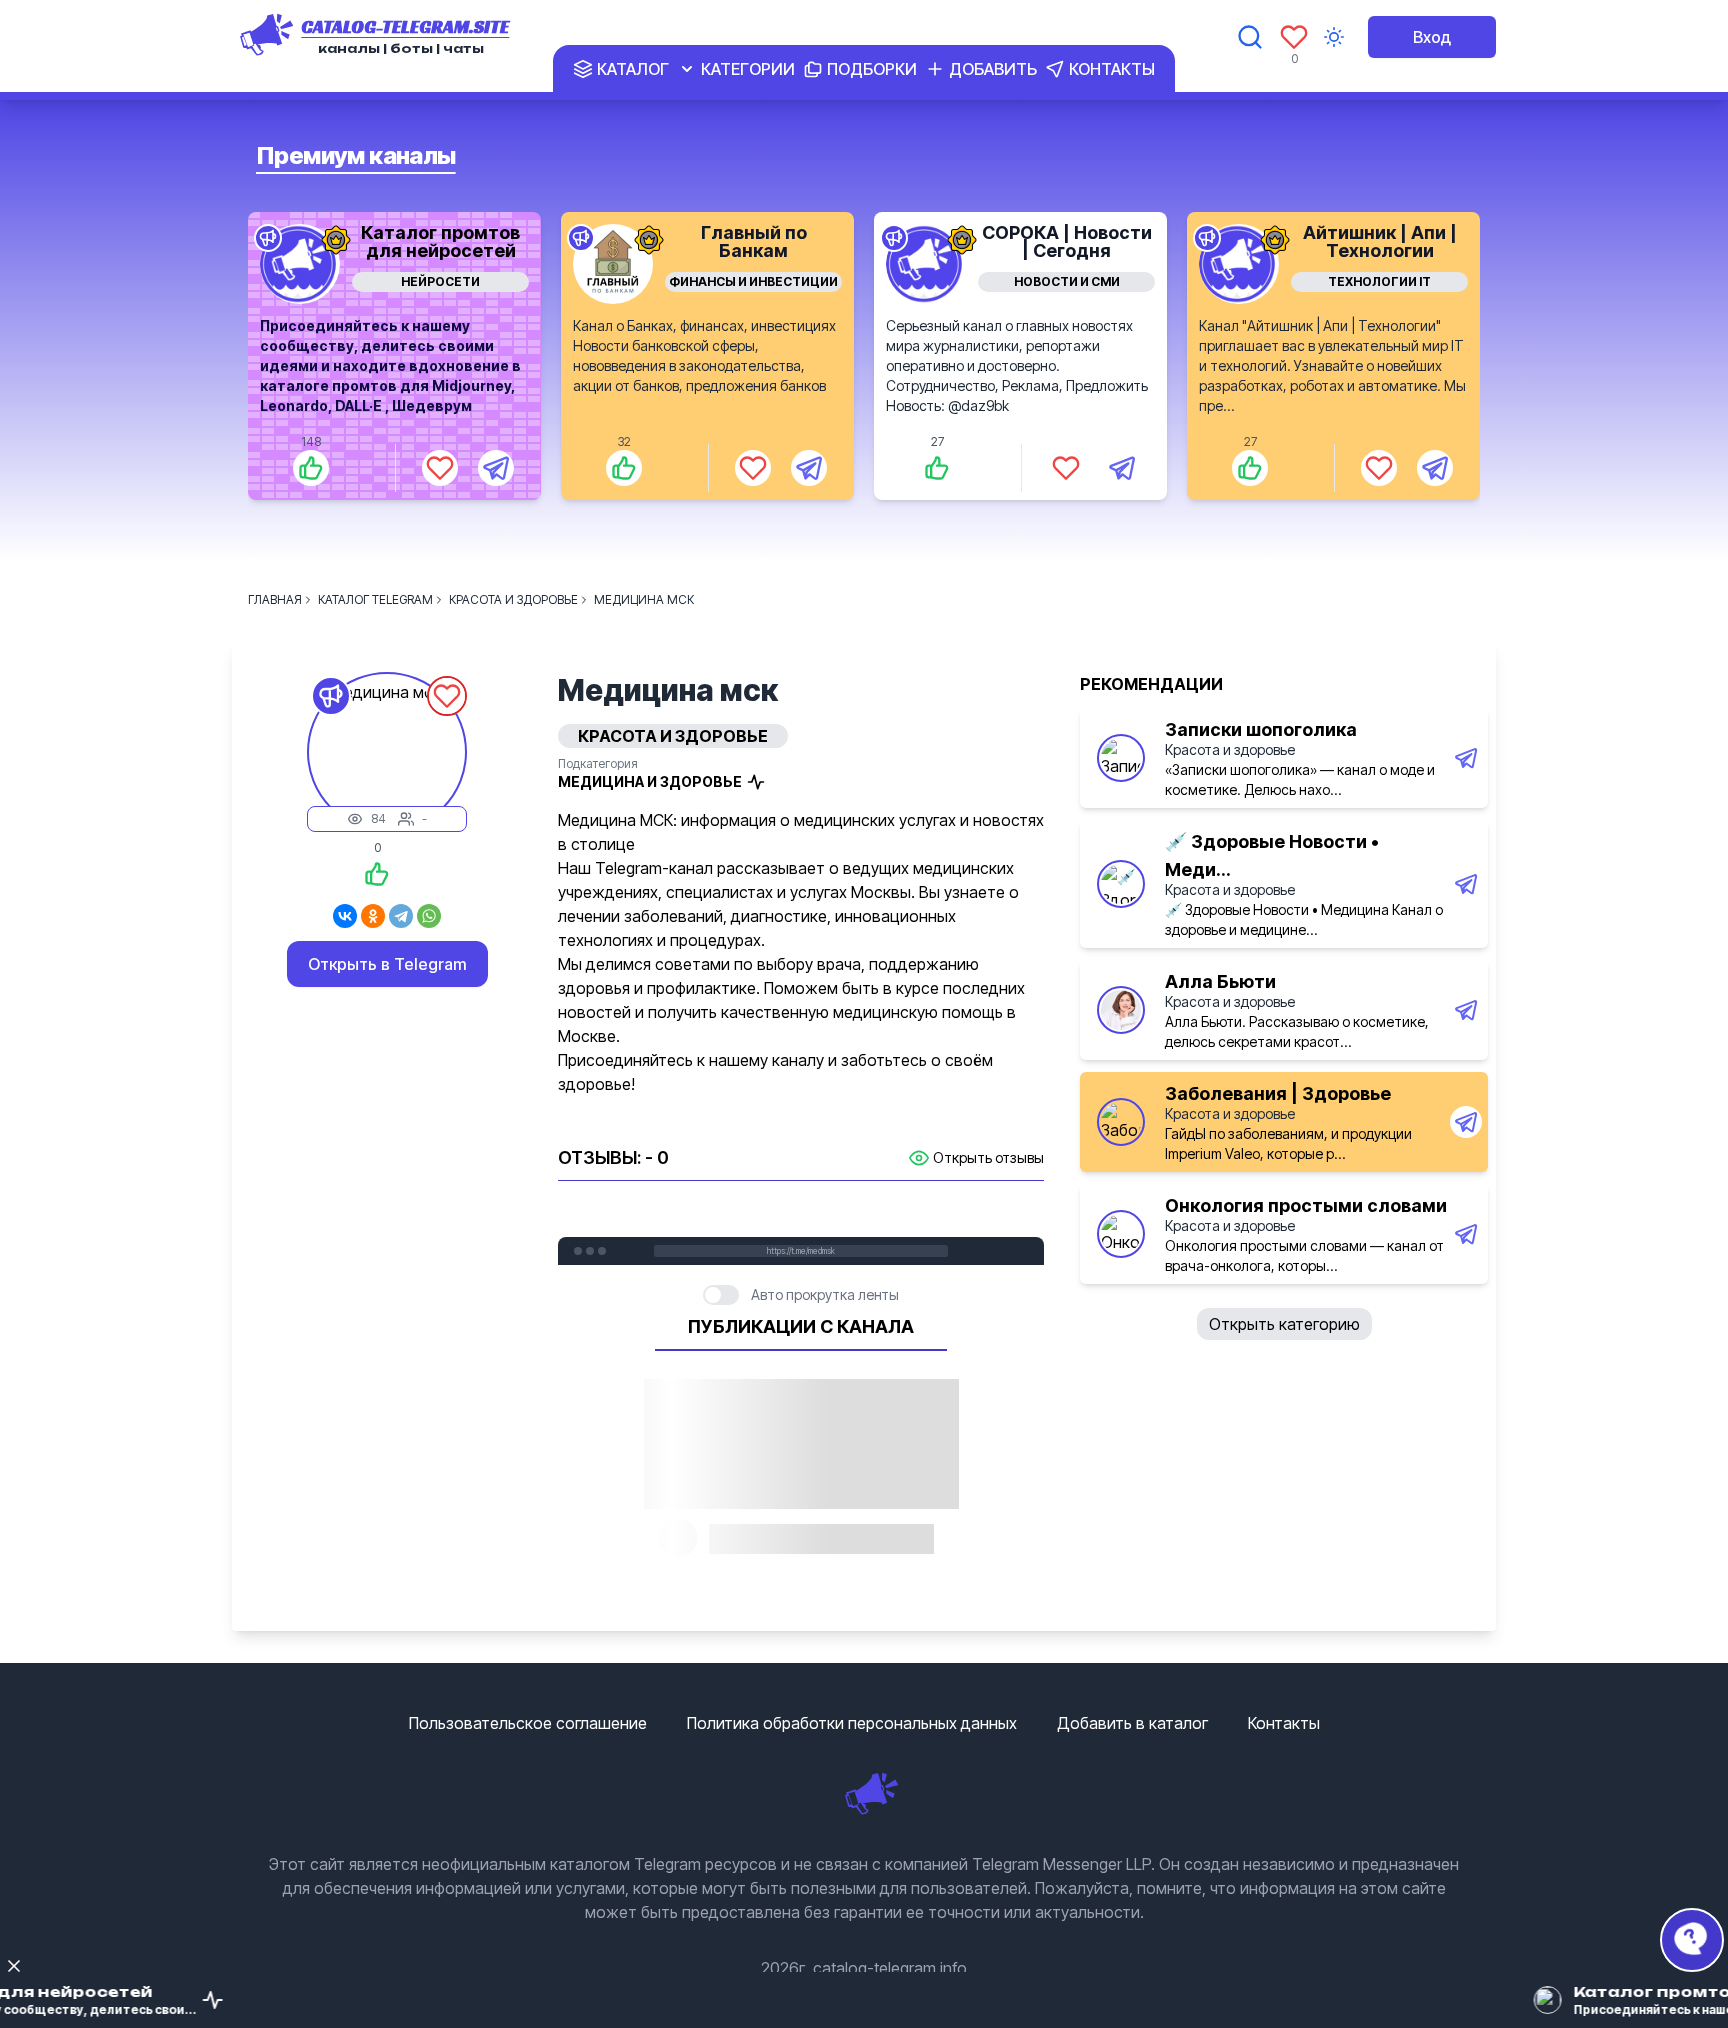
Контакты (1284, 1723)
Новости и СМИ (1067, 281)
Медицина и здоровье (650, 781)
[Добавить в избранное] (440, 468)
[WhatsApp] (429, 916)
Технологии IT (1379, 281)
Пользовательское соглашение (528, 1723)
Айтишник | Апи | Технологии (1380, 241)
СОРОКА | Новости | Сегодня (1067, 241)
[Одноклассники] (373, 916)
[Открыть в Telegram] (496, 468)
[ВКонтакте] (345, 916)
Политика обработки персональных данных (852, 1723)
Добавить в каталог (1132, 1723)
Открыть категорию (1284, 1324)
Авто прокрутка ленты (825, 1294)
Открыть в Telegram (387, 964)
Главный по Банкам (754, 241)
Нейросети (440, 281)
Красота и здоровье (1230, 749)
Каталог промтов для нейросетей (440, 241)
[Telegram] (401, 916)
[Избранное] (1294, 37)
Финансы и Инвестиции (753, 281)
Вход (1432, 37)
